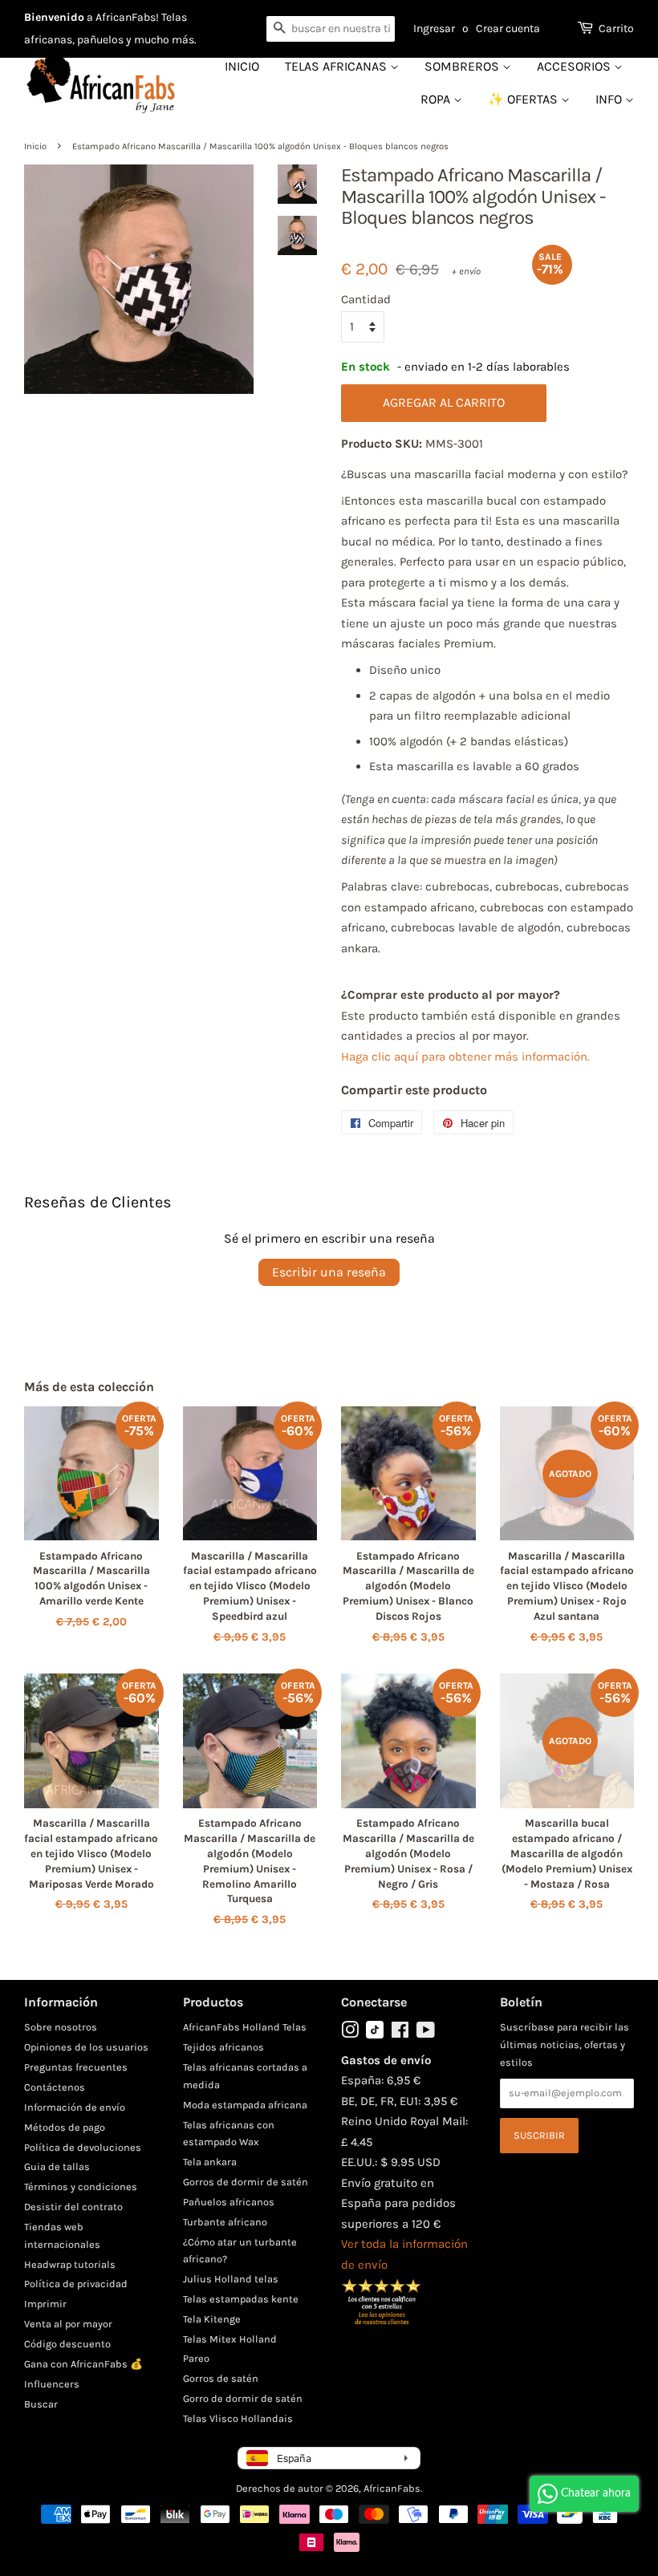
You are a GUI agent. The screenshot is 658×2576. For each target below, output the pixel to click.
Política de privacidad (76, 2284)
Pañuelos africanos (229, 2202)
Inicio (242, 66)
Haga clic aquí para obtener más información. (465, 1057)
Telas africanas (337, 66)
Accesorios (575, 66)
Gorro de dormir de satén (243, 2398)
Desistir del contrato (73, 2207)
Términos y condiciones (81, 2187)
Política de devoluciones (83, 2147)
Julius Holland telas (231, 2279)
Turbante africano (225, 2222)
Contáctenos (55, 2087)
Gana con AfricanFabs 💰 (83, 2364)
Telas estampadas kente (241, 2299)
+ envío (466, 271)
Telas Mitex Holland (230, 2339)
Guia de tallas (57, 2166)
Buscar (41, 2404)
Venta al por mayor (68, 2324)
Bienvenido (54, 17)
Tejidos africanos (223, 2047)
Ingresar (434, 28)
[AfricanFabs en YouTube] (426, 2033)
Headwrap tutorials (70, 2264)
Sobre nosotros (61, 2027)
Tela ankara (210, 2162)
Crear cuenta (508, 28)
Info (610, 99)
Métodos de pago (65, 2127)
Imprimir (45, 2304)
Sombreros (463, 66)
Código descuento (67, 2344)
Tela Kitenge (212, 2319)
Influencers (52, 2384)
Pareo (196, 2358)
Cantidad (366, 299)
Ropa (437, 99)
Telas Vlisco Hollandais (238, 2418)
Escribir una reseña (329, 1272)
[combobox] (331, 29)
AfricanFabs (392, 2488)
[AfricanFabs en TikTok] (375, 2035)
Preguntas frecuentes (76, 2067)
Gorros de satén (221, 2378)
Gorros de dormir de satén (246, 2182)
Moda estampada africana (245, 2105)
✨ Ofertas (524, 99)
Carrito (616, 28)
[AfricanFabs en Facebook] (400, 2033)
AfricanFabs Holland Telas (245, 2027)
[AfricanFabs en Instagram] (350, 2033)
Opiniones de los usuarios (86, 2047)
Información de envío (75, 2107)
